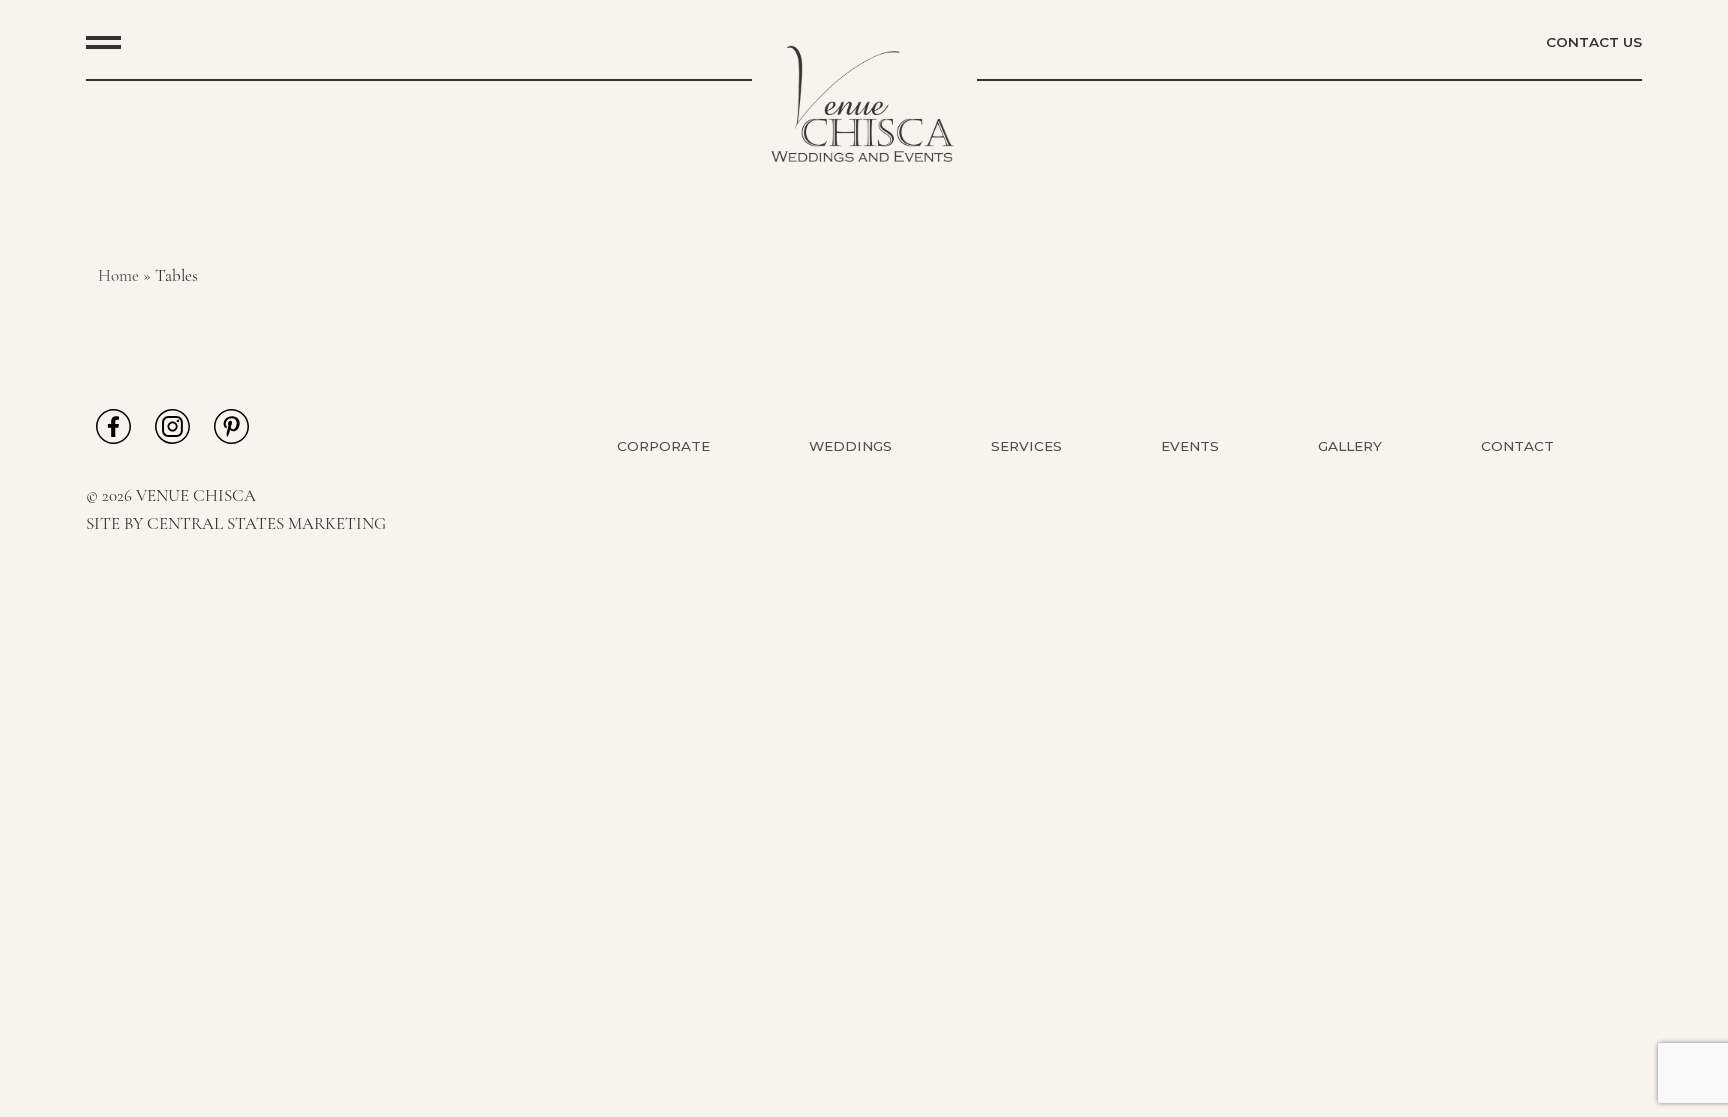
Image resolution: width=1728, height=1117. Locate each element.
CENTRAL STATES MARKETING (266, 524)
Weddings (850, 446)
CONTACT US (1594, 42)
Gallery (1350, 446)
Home (118, 276)
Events (1190, 446)
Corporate (663, 446)
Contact (1517, 446)
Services (1026, 446)
